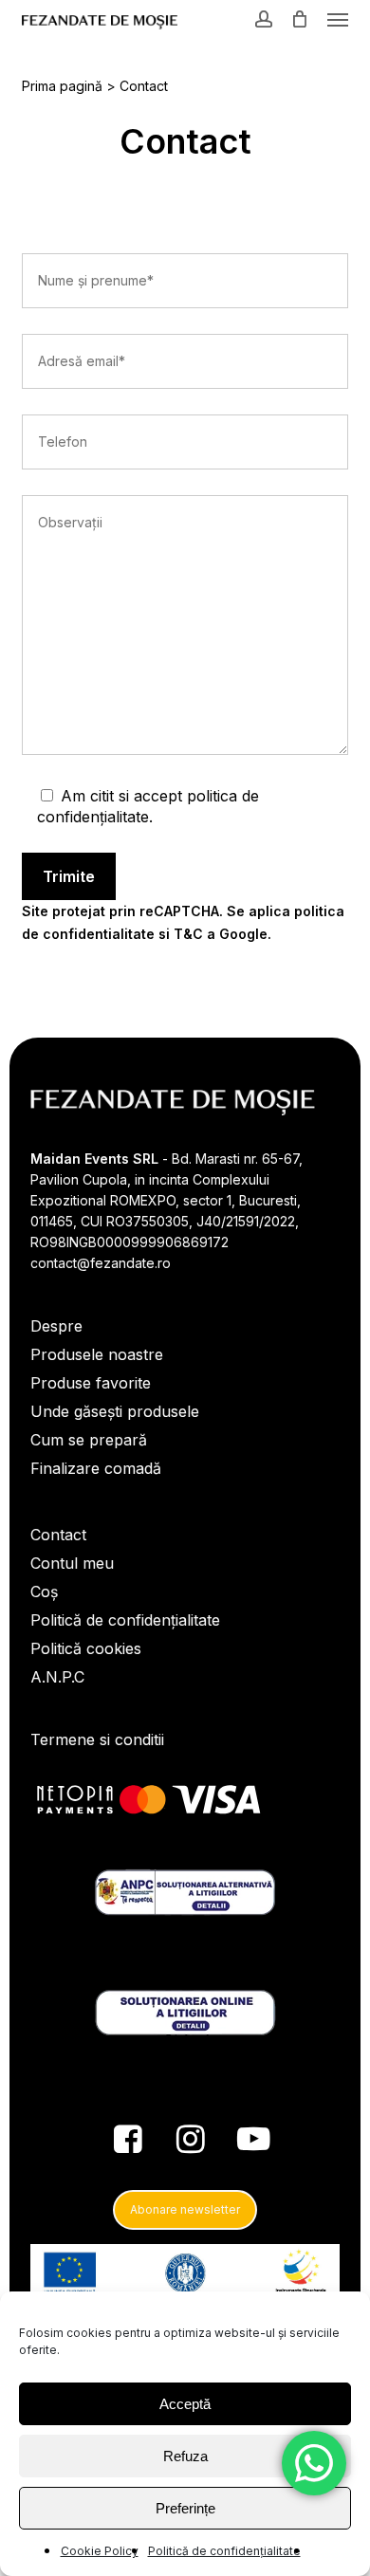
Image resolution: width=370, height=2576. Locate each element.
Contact (58, 1535)
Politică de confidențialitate (224, 2551)
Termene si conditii (97, 1739)
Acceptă (185, 2404)
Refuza (185, 2456)
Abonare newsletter (185, 2209)
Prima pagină (62, 86)
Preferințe (185, 2508)
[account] (264, 18)
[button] (338, 19)
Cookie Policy (100, 2551)
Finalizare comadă (96, 1468)
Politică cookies (86, 1648)
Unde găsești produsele (115, 1411)
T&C (188, 934)
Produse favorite (91, 1383)
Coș (44, 1592)
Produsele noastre (97, 1354)
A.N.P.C (57, 1677)
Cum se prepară (89, 1440)
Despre (56, 1326)
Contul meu (72, 1563)
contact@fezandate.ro (101, 1263)
